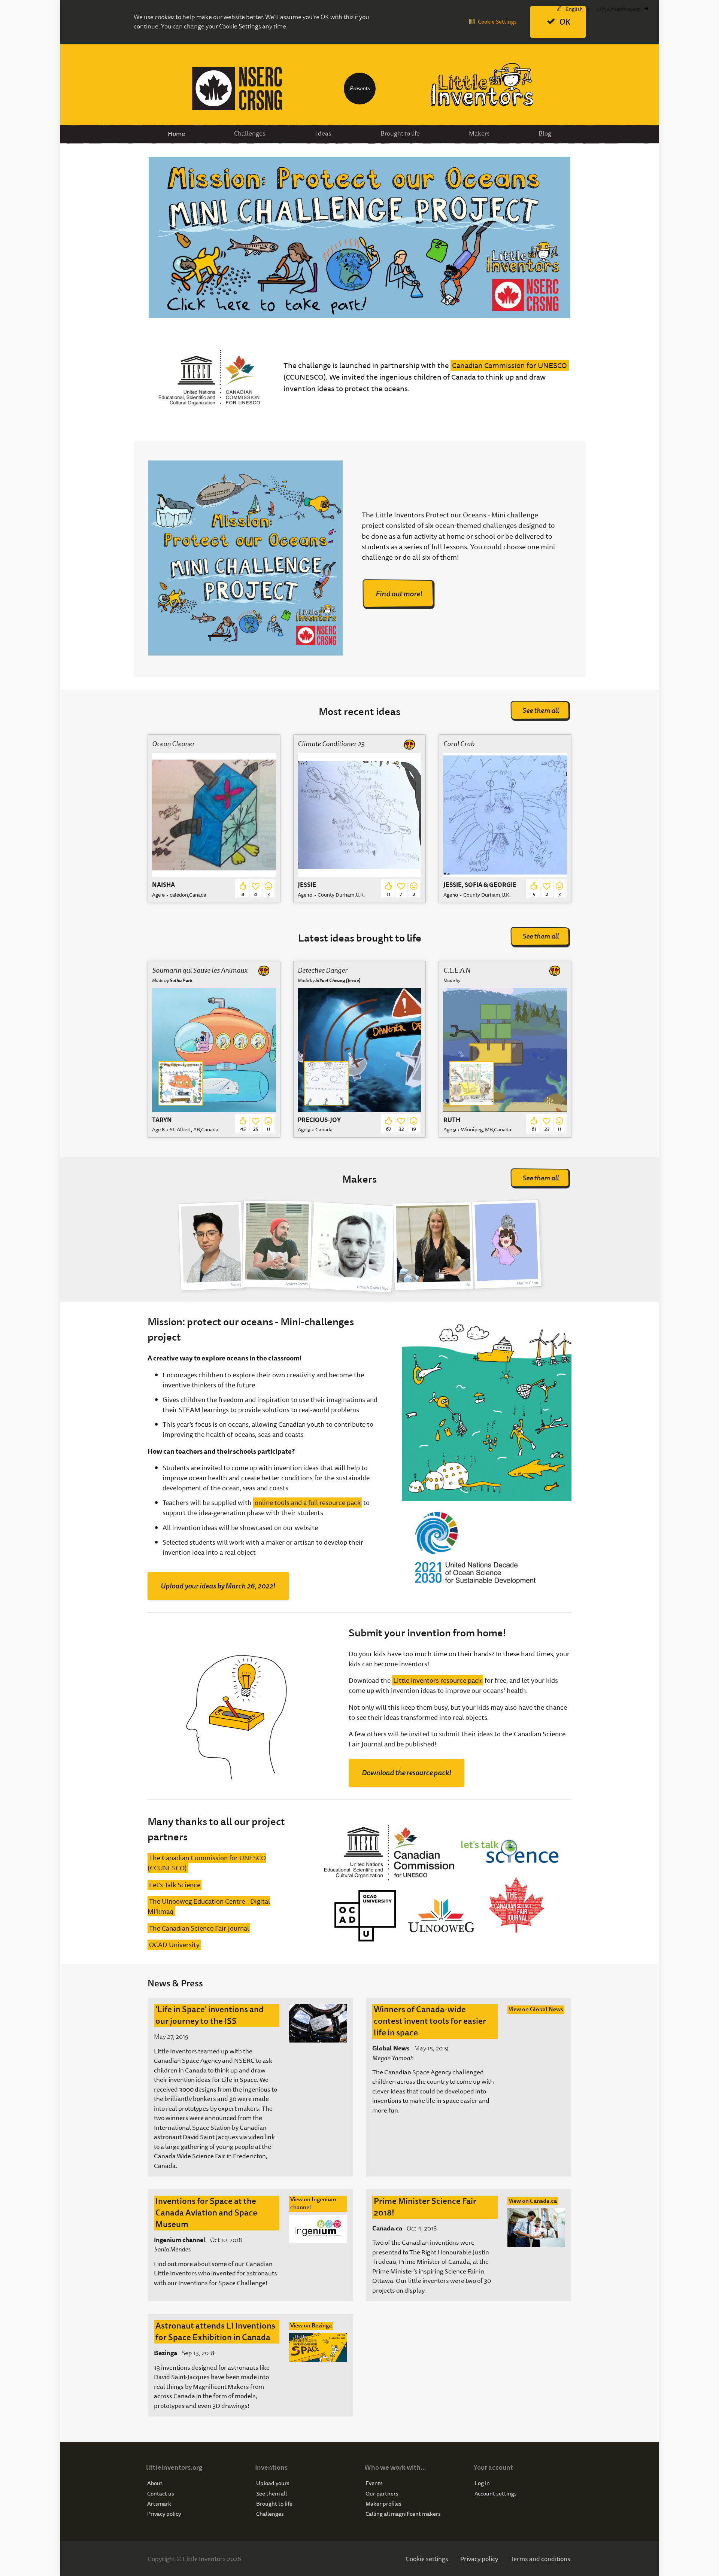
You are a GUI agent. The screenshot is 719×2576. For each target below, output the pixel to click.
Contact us (161, 2494)
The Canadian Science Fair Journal (199, 1928)
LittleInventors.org (618, 9)
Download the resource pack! (406, 1773)
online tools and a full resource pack (308, 1503)
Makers (479, 133)
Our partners (382, 2494)
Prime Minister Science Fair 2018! (425, 2207)
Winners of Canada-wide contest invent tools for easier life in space (430, 2021)
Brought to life (400, 133)
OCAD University (174, 1945)
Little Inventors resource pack (437, 1680)
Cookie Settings (497, 22)
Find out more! (399, 594)
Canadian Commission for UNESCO (509, 366)
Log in (482, 2483)
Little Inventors (482, 85)
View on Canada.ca (533, 2201)
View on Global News (536, 2009)
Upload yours (273, 2483)
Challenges (270, 2514)
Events (374, 2483)
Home (176, 133)
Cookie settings (427, 2559)
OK (565, 22)
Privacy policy (164, 2514)
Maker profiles (383, 2504)
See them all (541, 710)
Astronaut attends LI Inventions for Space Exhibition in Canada (215, 2332)
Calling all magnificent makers (403, 2514)
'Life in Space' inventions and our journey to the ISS (210, 2015)
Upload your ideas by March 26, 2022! (218, 1586)
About (155, 2483)
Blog (545, 133)
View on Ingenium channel (313, 2204)
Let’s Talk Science (175, 1885)
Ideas (324, 133)
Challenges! (251, 133)
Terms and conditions (540, 2559)
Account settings (496, 2494)
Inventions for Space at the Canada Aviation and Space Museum (206, 2213)
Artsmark (159, 2504)
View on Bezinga (311, 2326)
